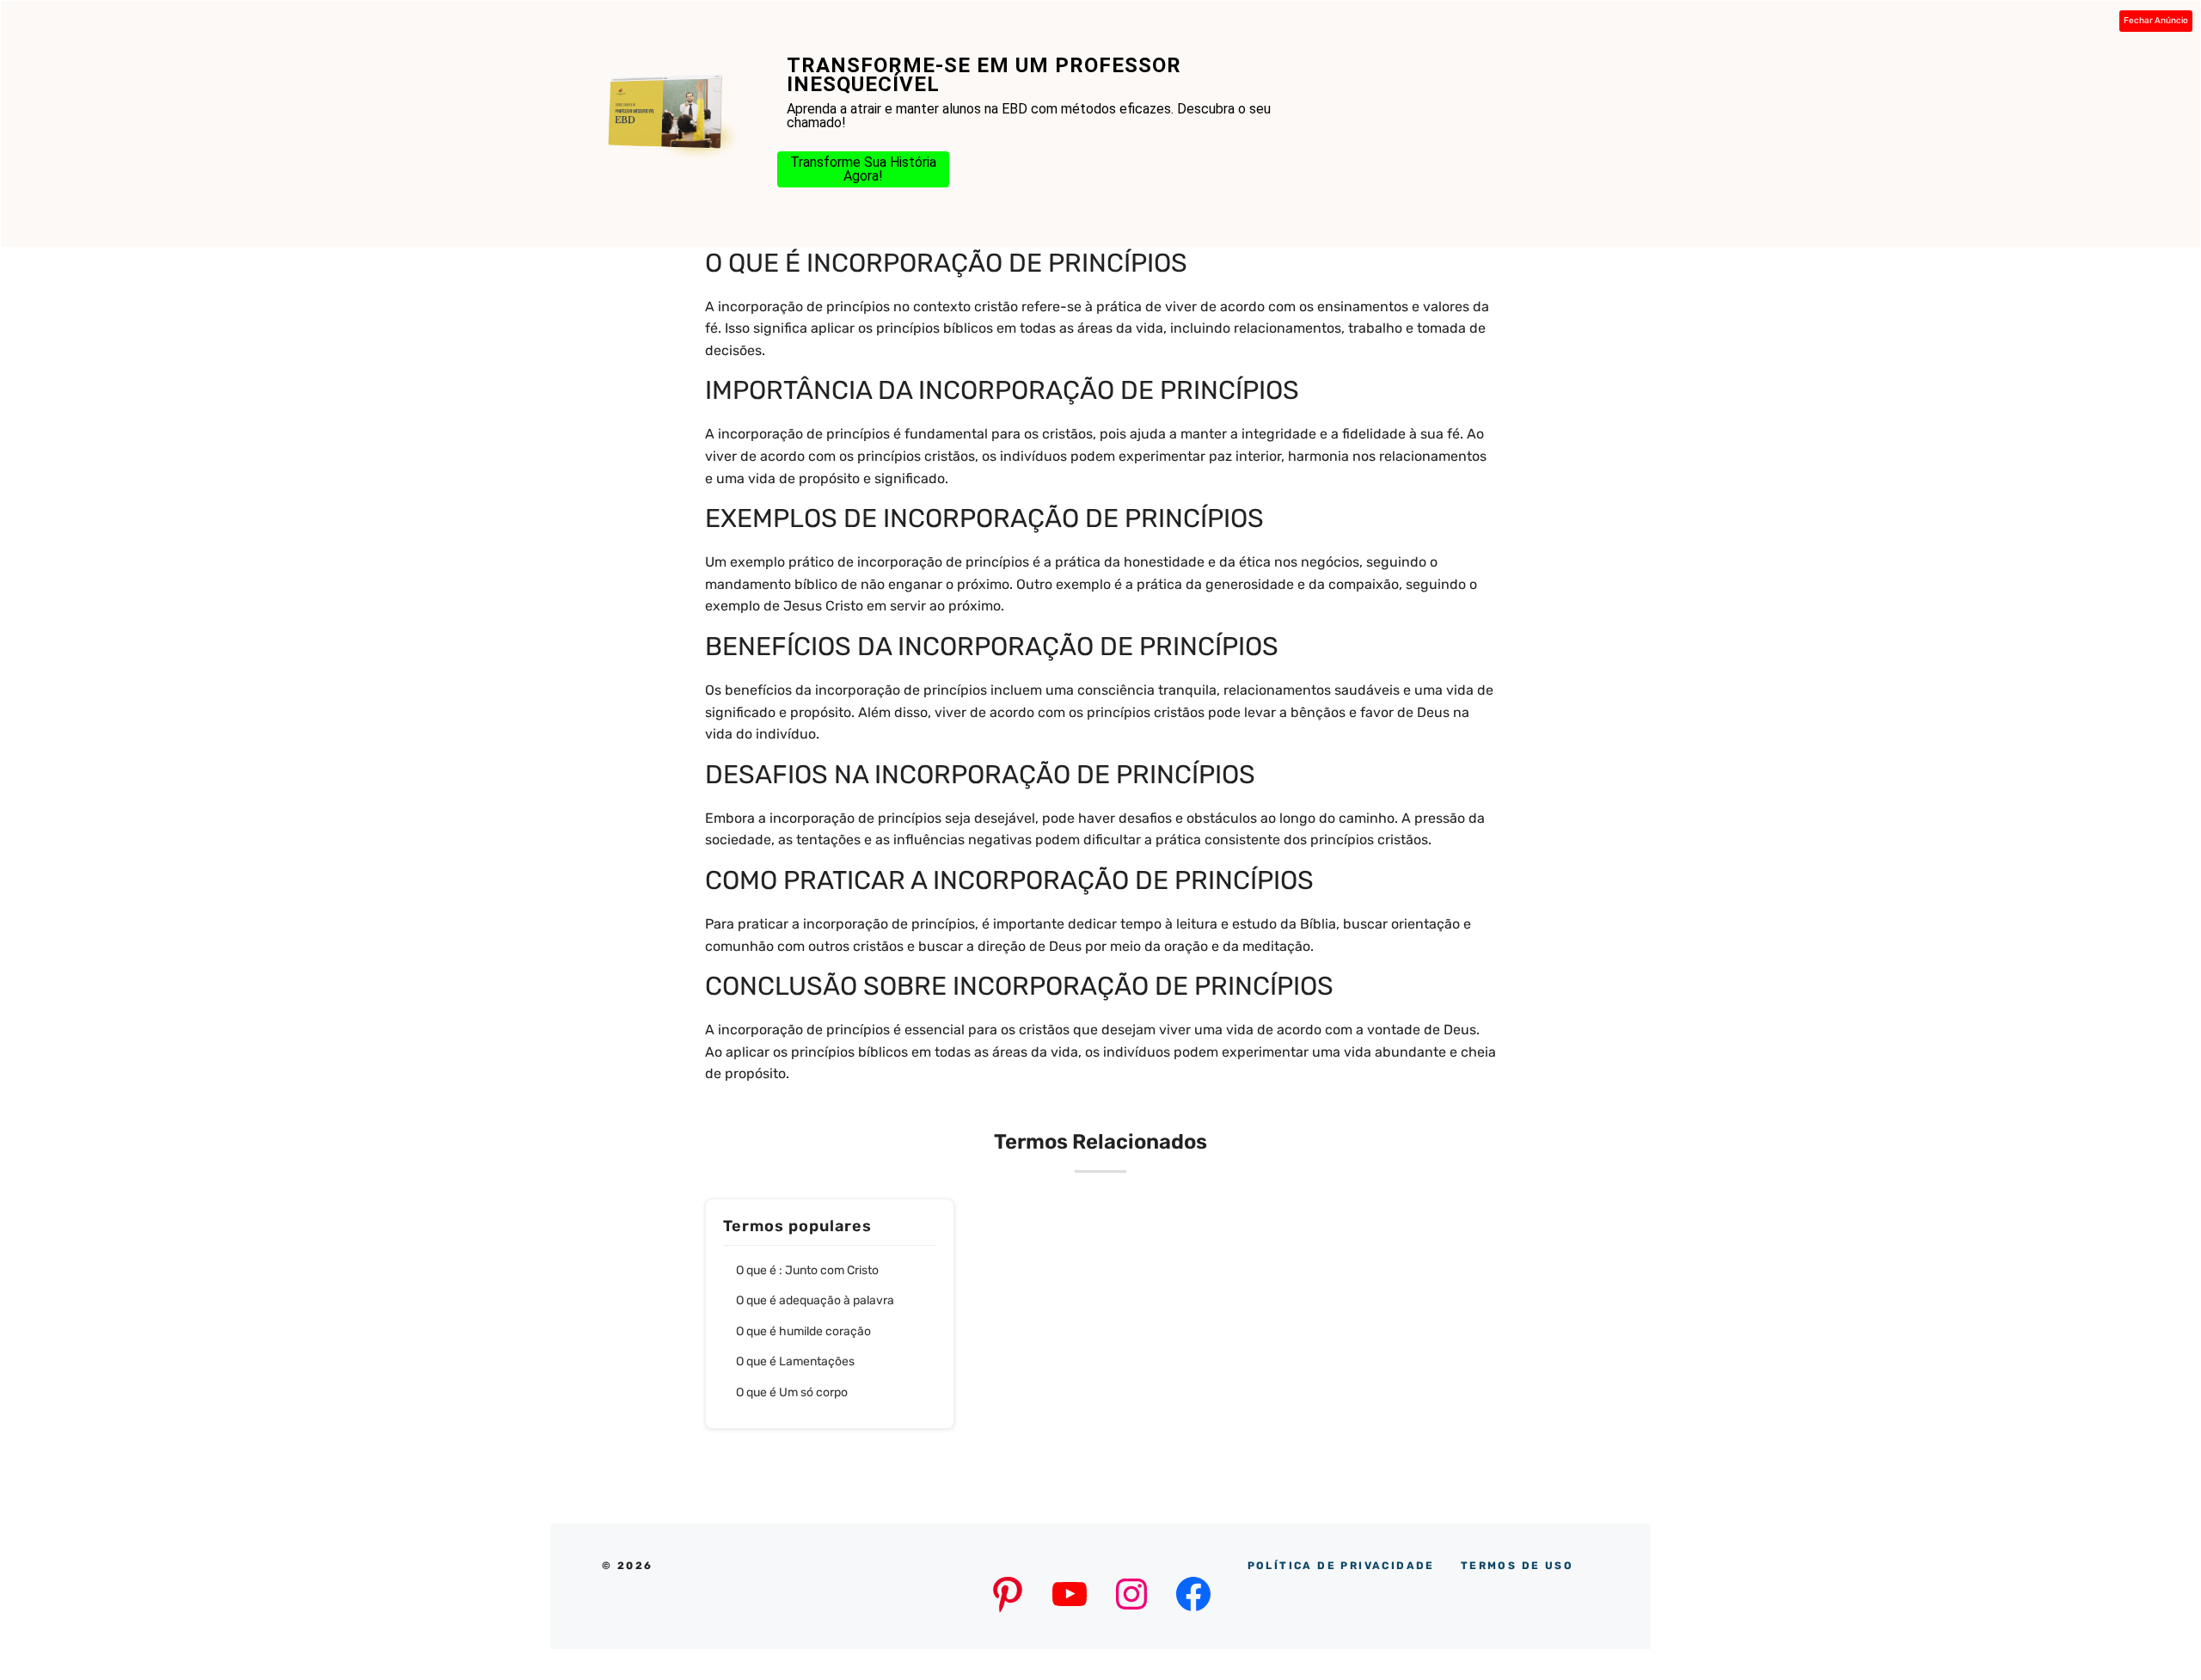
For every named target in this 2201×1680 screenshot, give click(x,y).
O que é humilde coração (803, 1331)
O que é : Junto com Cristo (807, 1270)
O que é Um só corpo (792, 1392)
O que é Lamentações (795, 1361)
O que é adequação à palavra (815, 1300)
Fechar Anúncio (2156, 21)
